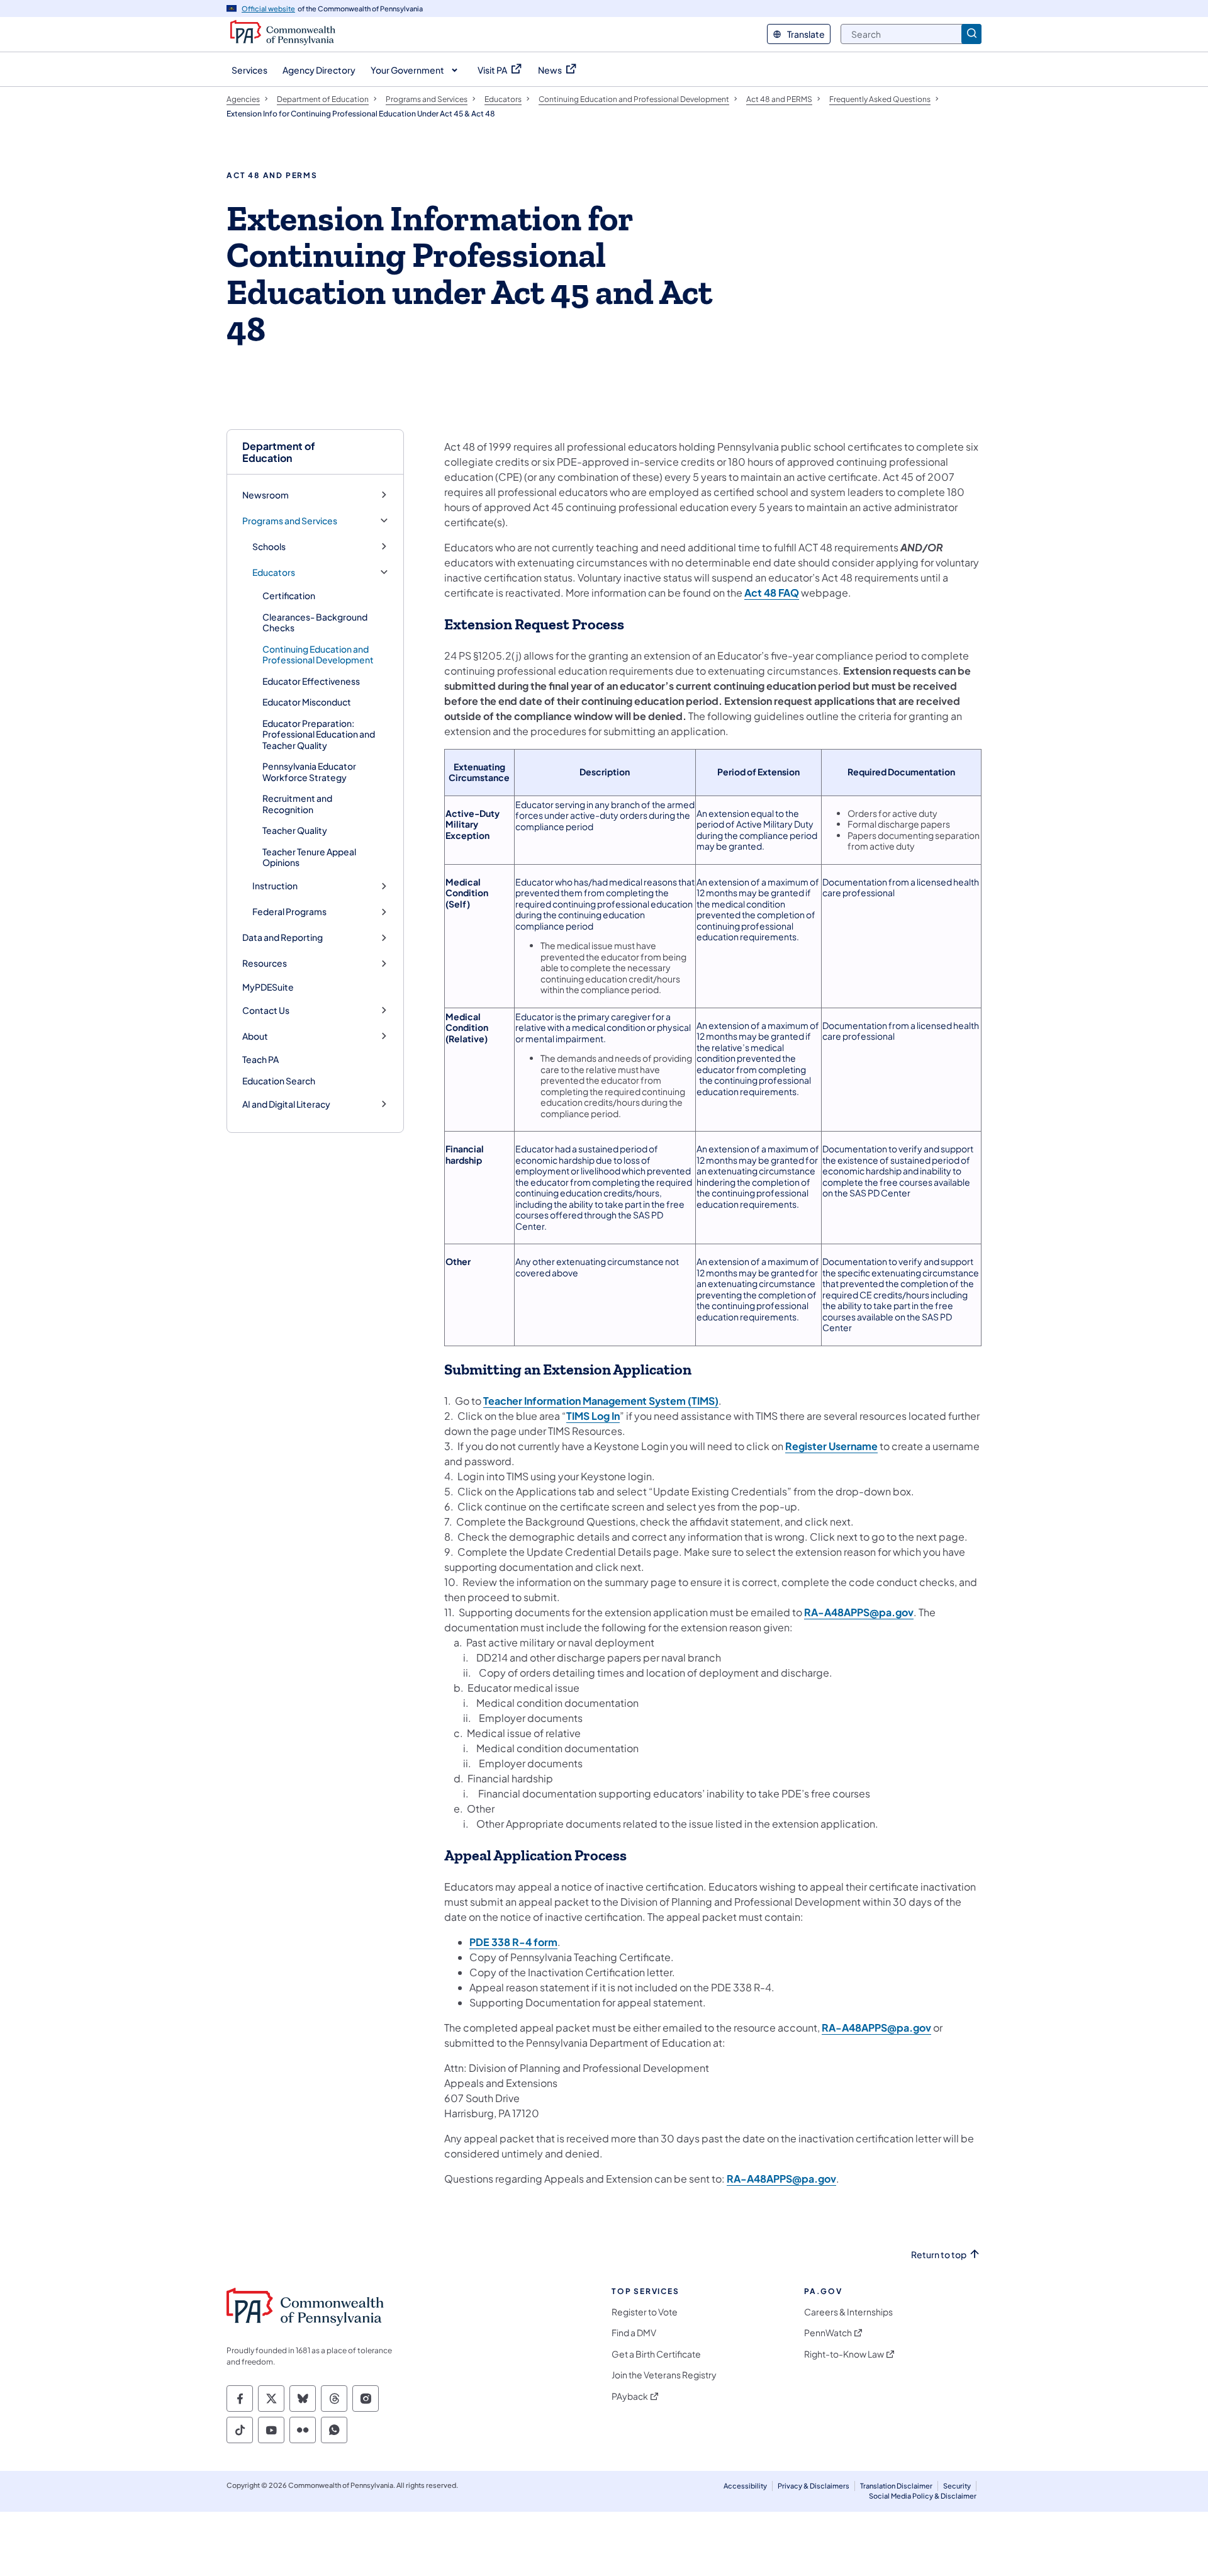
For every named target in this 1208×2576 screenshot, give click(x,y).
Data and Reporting (282, 937)
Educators (274, 572)
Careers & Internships (848, 2312)
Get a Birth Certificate (656, 2354)
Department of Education (279, 452)
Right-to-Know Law (844, 2354)
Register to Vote (645, 2312)
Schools (269, 547)
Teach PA (260, 1059)
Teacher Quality (295, 830)
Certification (289, 595)
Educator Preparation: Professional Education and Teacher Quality (319, 734)
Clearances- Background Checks (315, 622)
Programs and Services (290, 521)
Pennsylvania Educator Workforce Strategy (309, 772)
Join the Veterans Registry (664, 2375)
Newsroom (266, 495)
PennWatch (828, 2333)
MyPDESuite (268, 987)
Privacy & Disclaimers (814, 2486)
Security (957, 2486)
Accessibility (745, 2486)
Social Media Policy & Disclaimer (923, 2496)
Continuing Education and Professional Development (318, 655)
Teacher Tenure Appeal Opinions (309, 857)
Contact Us (266, 1010)
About (255, 1036)
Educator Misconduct (307, 702)
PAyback (630, 2396)
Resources (265, 963)
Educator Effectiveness (311, 681)
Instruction (275, 886)
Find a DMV (634, 2333)
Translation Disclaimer (896, 2486)
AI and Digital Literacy (286, 1104)
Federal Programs (289, 912)
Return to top (939, 2255)
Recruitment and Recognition (297, 804)
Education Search (279, 1081)
